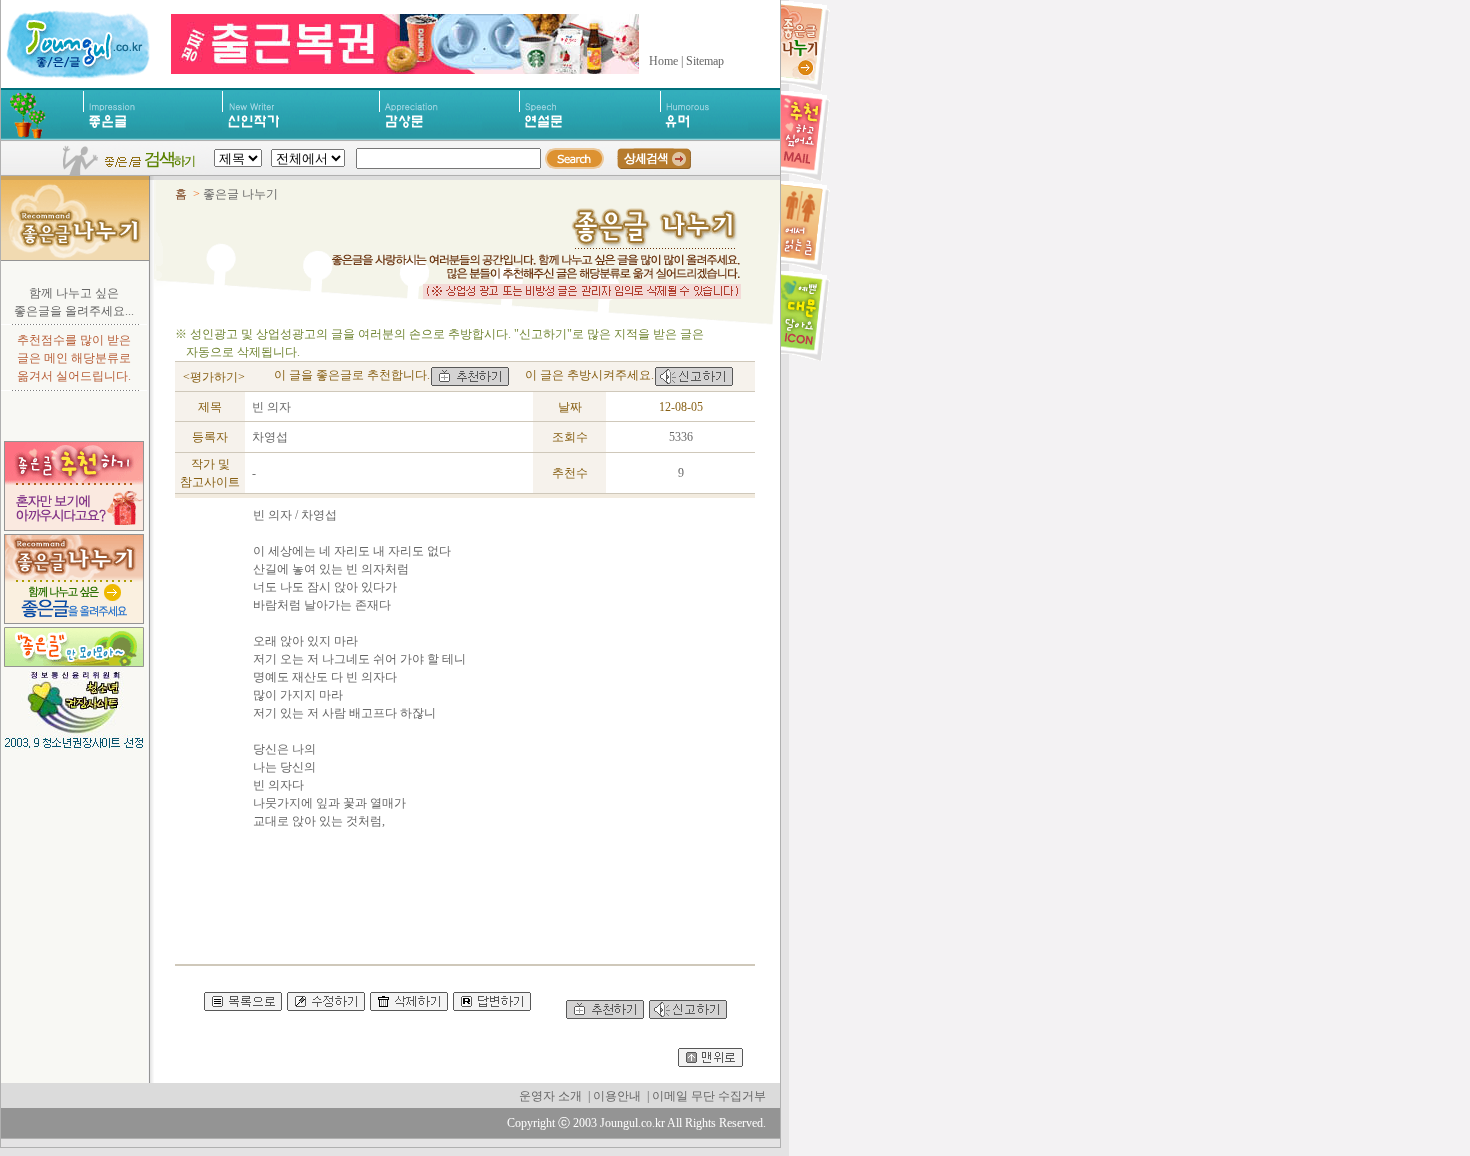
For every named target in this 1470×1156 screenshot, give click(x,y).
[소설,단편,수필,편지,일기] (279, 136)
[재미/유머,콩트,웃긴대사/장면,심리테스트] (704, 136)
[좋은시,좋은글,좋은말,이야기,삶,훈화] (134, 136)
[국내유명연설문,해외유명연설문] (570, 136)
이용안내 (617, 1096)
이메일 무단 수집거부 (709, 1096)
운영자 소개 (550, 1096)
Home (663, 61)
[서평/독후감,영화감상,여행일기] (430, 136)
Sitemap (705, 61)
